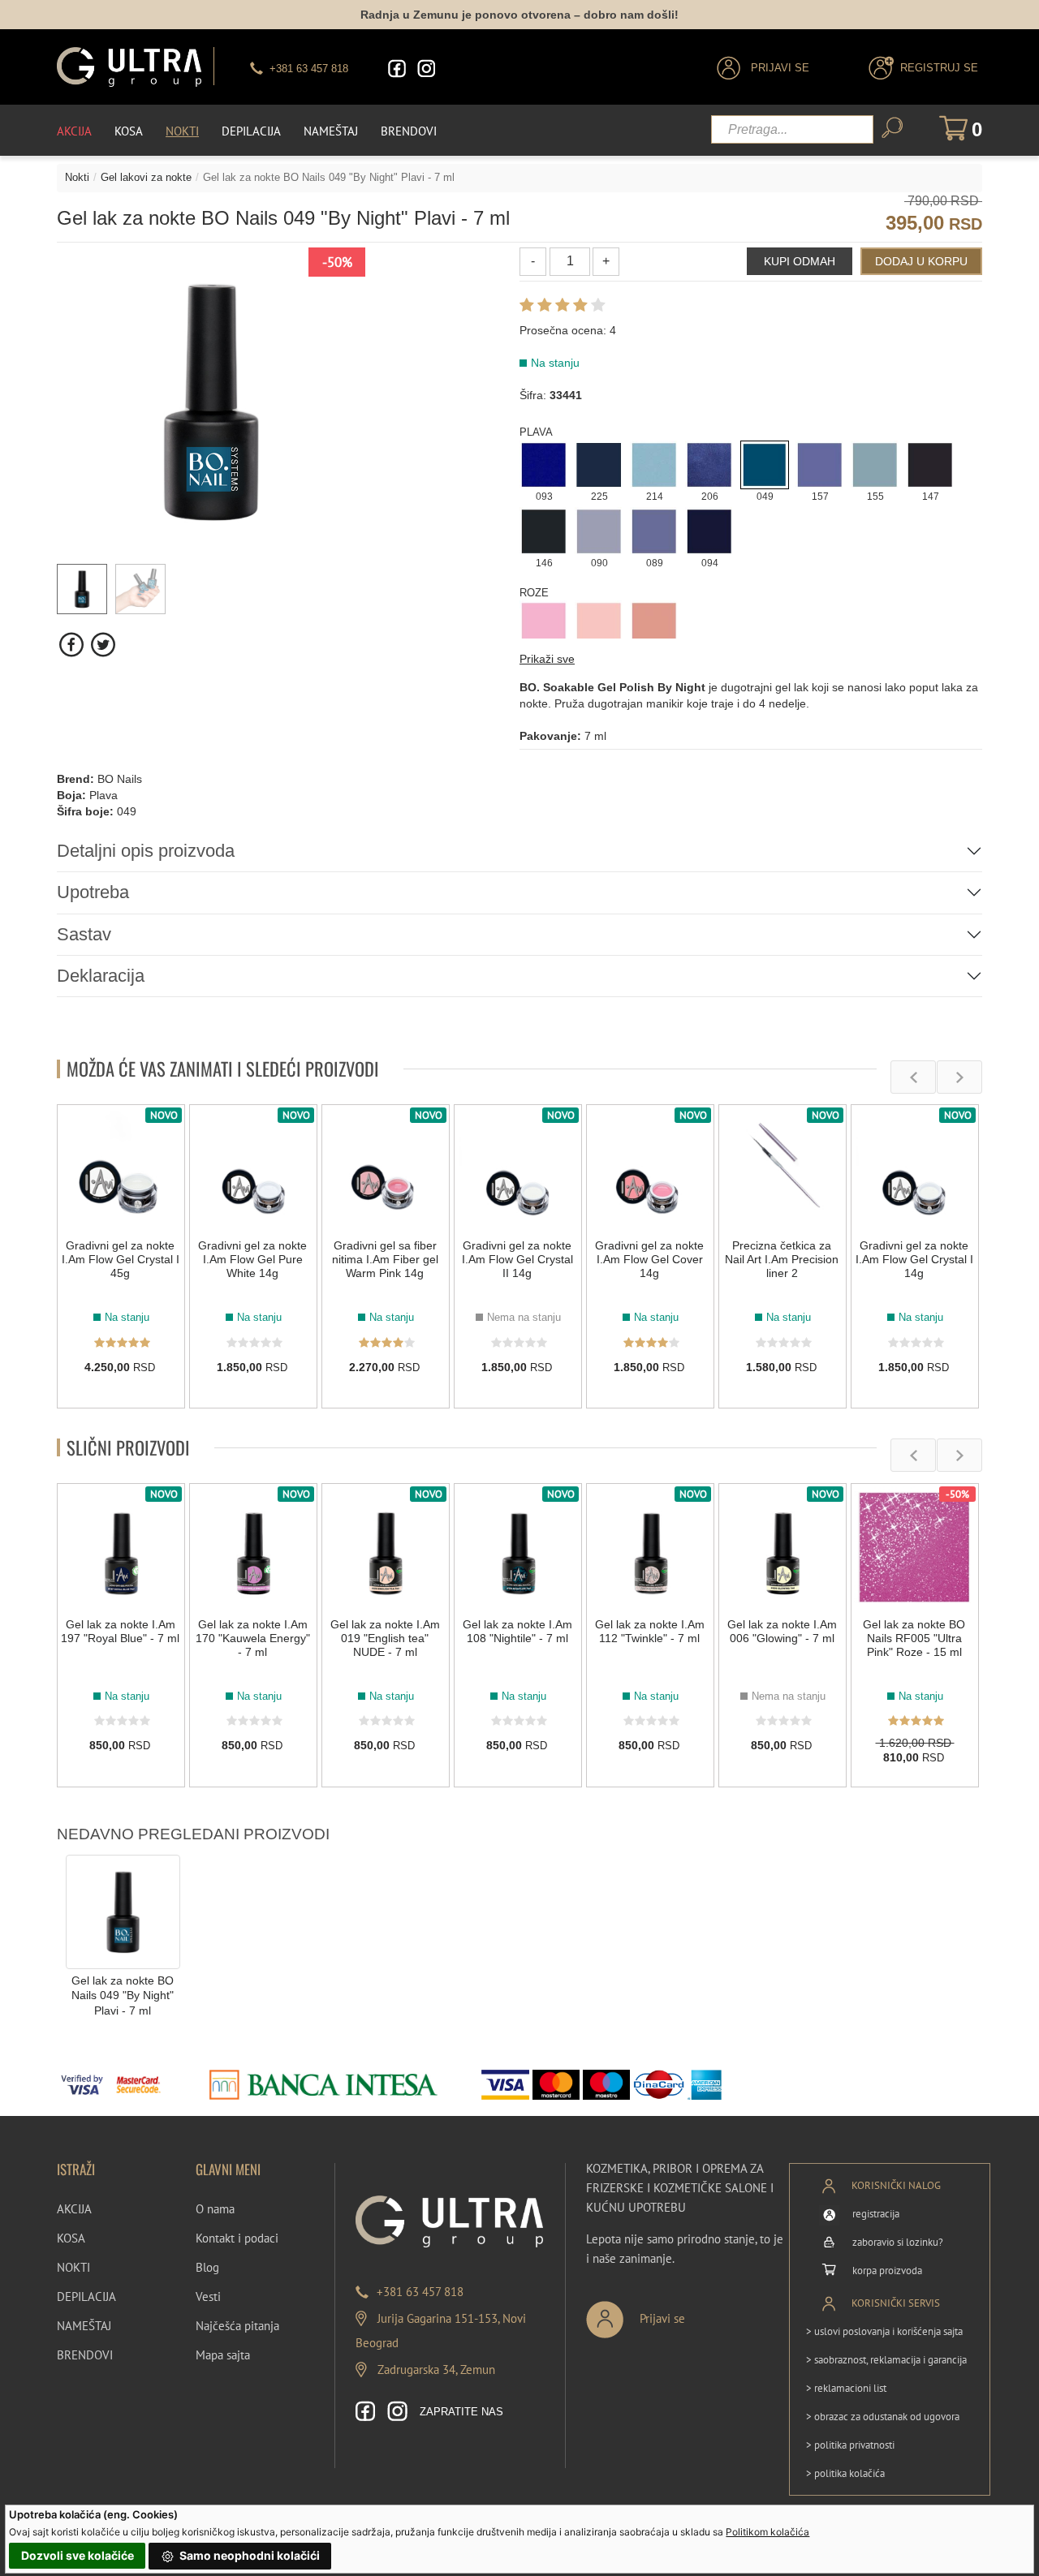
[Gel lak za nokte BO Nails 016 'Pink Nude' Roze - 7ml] (599, 624)
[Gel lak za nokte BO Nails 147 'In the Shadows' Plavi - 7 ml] (930, 463)
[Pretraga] (892, 128)
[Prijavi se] (689, 2313)
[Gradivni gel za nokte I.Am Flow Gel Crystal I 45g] (121, 1168)
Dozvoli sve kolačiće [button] (78, 2555)
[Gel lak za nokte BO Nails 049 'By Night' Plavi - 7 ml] (765, 463)
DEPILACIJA (86, 2296)
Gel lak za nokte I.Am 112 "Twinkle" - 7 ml (650, 1631)
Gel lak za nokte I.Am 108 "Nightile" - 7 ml (517, 1631)
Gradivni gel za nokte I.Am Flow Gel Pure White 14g (252, 1259)
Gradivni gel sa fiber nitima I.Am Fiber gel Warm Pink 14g (385, 1259)
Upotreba (93, 892)
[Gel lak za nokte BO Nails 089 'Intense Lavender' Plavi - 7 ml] (654, 530)
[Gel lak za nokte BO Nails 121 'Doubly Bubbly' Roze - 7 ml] (654, 624)
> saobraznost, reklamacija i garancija (886, 2360)
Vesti (208, 2296)
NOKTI (73, 2267)
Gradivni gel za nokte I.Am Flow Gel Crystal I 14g (914, 1259)
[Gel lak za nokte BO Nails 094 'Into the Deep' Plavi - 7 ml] (709, 530)
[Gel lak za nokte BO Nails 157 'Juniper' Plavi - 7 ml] (820, 463)
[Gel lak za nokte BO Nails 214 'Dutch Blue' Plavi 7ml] (654, 463)
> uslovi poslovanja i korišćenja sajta (884, 2331)
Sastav (84, 934)
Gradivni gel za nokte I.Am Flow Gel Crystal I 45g (121, 1259)
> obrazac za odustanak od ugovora (883, 2417)
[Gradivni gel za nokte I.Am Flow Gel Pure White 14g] (253, 1168)
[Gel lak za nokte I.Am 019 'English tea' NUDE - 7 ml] (386, 1547)
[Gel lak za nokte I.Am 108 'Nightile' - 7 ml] (518, 1547)
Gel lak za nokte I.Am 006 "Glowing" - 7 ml (782, 1631)
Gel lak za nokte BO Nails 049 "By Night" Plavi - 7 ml (123, 1995)
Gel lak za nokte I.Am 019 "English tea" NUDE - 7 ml (385, 1638)
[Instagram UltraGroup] (426, 69)
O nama (215, 2209)
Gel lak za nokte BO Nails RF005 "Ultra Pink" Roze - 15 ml (914, 1638)
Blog (207, 2267)
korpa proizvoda (887, 2271)
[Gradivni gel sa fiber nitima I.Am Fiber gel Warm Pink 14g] (386, 1168)
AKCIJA (74, 2209)
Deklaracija (101, 976)
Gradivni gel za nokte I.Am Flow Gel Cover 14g (649, 1259)
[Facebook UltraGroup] (397, 69)
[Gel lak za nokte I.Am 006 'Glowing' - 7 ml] (782, 1547)
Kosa (129, 131)
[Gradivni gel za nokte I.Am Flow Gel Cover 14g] (650, 1168)
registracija (876, 2214)
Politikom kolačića (767, 2532)
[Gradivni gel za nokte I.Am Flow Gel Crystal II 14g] (518, 1168)
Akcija (74, 131)
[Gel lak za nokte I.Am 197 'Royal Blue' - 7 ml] (121, 1547)
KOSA (71, 2238)
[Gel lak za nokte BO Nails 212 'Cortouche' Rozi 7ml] (544, 624)
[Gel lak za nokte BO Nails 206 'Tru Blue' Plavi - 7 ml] (709, 463)
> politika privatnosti (850, 2445)
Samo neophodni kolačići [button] (248, 2555)
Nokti (182, 131)
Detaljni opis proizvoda (146, 851)
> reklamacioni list (846, 2388)
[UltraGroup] (129, 67)
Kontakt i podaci (237, 2238)
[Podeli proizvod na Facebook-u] (73, 645)
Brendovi (409, 131)
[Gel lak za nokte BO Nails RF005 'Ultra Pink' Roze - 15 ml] (915, 1547)
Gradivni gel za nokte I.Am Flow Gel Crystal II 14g (517, 1259)
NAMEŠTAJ (84, 2326)
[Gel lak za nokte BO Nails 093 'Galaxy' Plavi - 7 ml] (544, 463)
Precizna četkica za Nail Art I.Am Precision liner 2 (782, 1259)
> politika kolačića (845, 2473)
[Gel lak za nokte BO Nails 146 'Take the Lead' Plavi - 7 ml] (544, 530)
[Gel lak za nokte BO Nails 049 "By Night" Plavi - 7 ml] (123, 1911)
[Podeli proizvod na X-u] (103, 645)
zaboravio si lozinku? (898, 2242)
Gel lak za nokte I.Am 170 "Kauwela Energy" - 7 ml (253, 1638)
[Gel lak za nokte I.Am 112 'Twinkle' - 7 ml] (650, 1547)
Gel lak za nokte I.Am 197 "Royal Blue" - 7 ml (120, 1631)
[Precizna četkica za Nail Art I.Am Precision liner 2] (782, 1168)
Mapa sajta (223, 2355)
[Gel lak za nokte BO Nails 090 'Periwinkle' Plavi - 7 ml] (599, 530)
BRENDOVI (85, 2355)
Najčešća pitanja (237, 2326)
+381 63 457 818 (420, 2292)
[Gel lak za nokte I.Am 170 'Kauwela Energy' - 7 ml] (253, 1547)
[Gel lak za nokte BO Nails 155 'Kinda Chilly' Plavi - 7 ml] (875, 463)
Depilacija (251, 131)
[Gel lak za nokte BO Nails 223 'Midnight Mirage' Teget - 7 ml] (599, 463)
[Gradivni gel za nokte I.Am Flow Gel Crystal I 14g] (915, 1168)
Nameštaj (331, 131)
